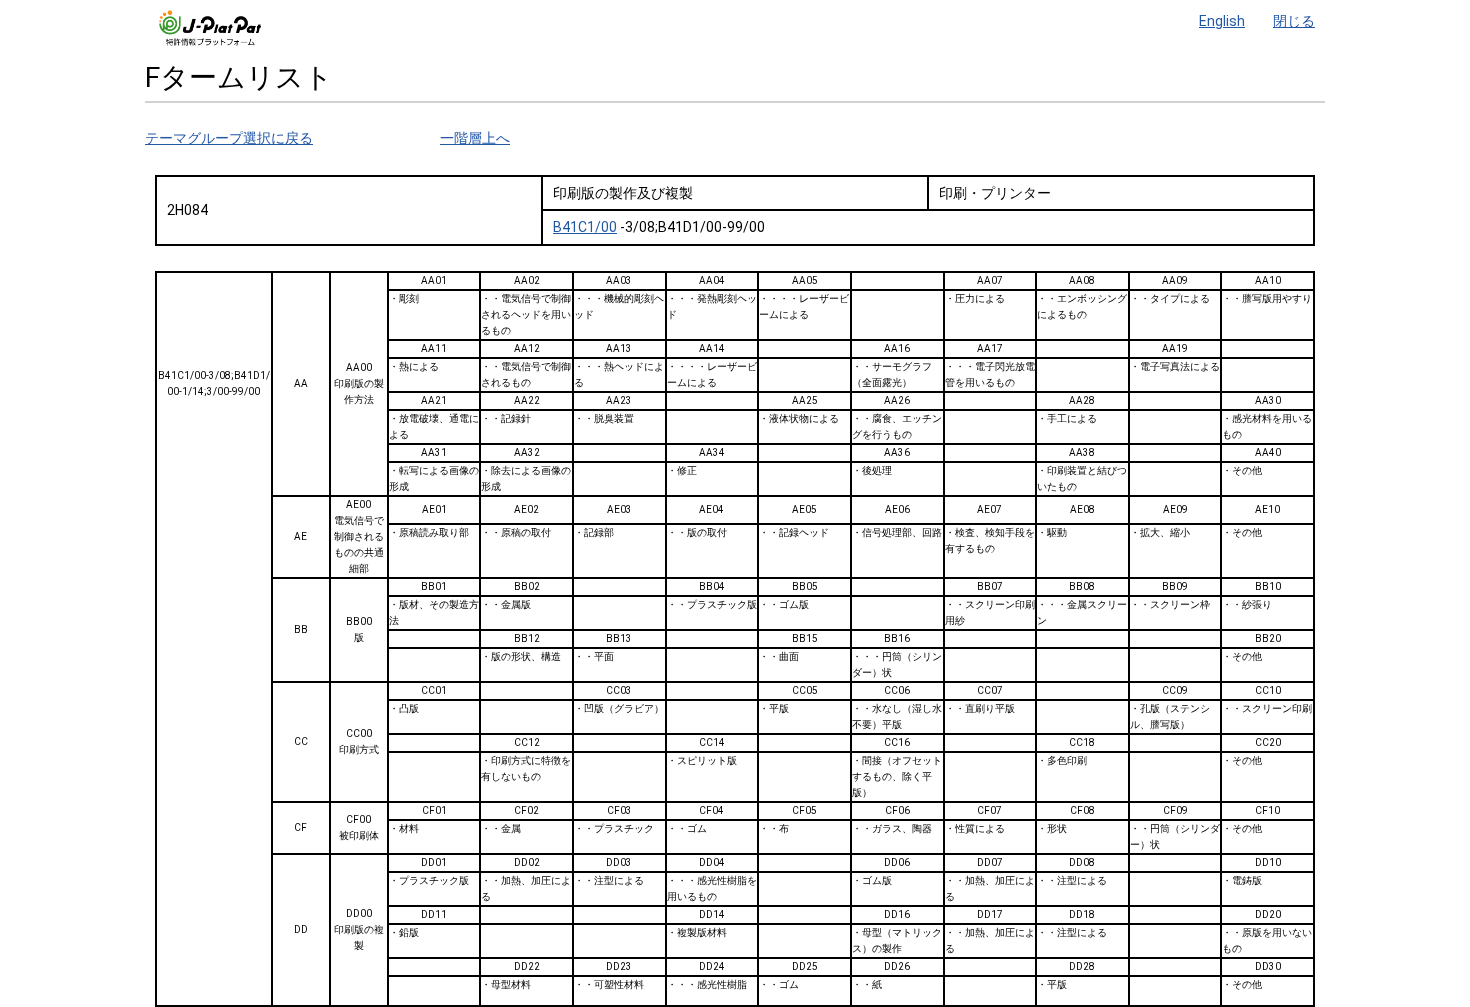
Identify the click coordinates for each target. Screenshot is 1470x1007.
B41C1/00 (585, 227)
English (1222, 21)
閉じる (1294, 21)
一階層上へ (475, 138)
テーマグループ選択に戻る (229, 138)
